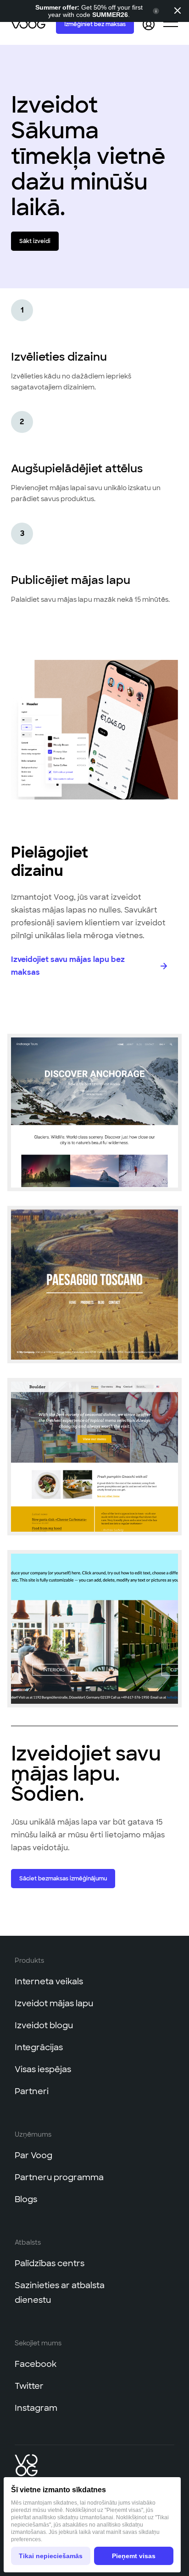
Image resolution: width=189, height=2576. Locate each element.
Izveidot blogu (44, 2025)
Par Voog (33, 2155)
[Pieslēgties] (149, 24)
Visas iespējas (43, 2069)
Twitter (29, 2386)
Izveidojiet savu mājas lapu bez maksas (68, 966)
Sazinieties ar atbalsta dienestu (60, 2293)
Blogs (26, 2199)
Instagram (36, 2408)
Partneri (32, 2091)
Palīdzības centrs (50, 2263)
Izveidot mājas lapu (54, 2004)
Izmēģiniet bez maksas (95, 24)
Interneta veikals (49, 1982)
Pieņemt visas (134, 2556)
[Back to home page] (29, 24)
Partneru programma (59, 2177)
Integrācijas (39, 2047)
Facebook (36, 2364)
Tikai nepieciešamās (51, 2556)
